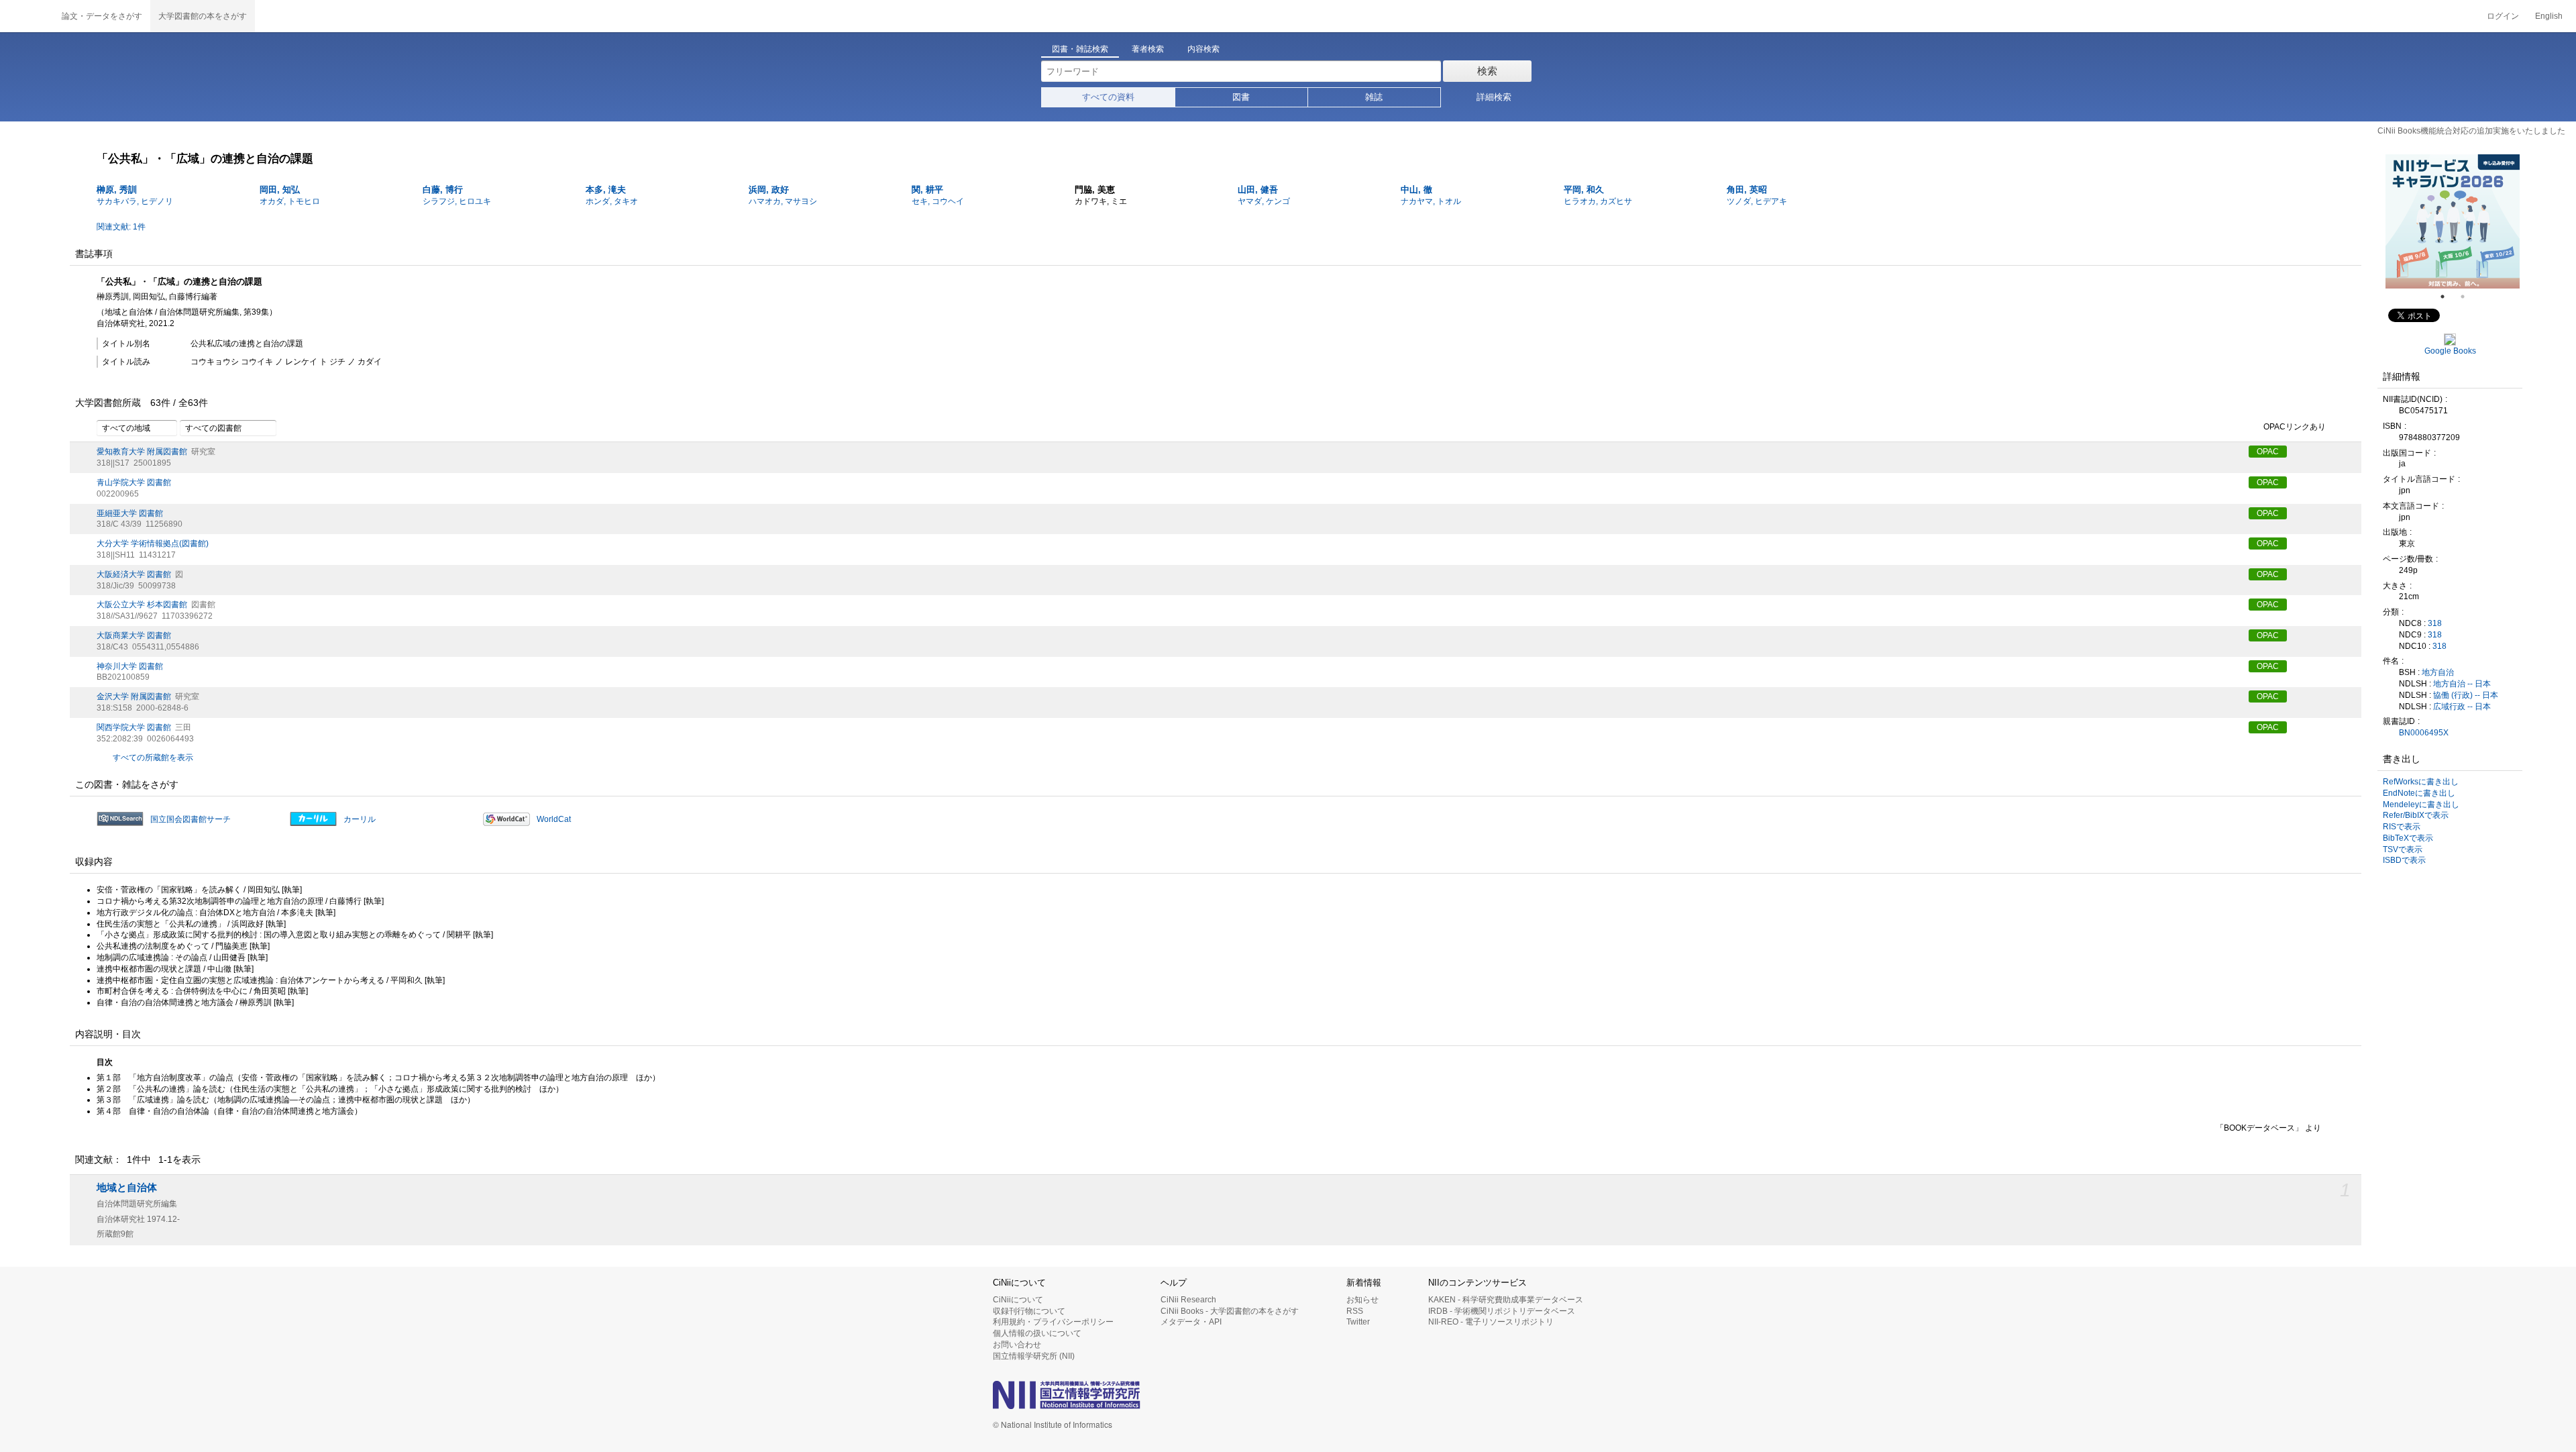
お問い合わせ (1017, 1345)
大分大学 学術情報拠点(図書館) (153, 543)
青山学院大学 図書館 (134, 482)
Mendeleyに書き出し (2421, 805)
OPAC (2268, 452)
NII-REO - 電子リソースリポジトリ (1491, 1322)
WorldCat (554, 819)
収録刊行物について (1029, 1311)
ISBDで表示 (2404, 860)
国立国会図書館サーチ (191, 819)
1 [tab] (2448, 297)
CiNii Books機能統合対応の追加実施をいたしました (2471, 131)
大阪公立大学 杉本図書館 (142, 605)
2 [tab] (2468, 297)
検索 (1487, 71)
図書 (1241, 97)
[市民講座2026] (2453, 221)
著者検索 (1148, 49)
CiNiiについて (1018, 1300)
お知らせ (1362, 1300)
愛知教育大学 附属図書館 (142, 452)
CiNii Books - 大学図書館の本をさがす (1230, 1311)
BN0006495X (2424, 733)
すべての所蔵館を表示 (153, 758)
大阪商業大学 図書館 (134, 635)
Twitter (1358, 1322)
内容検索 (1203, 49)
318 (2435, 623)
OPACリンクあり (2295, 427)
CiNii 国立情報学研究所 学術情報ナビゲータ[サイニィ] (27, 16)
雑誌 (1374, 97)
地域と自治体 (127, 1188)
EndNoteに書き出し (2419, 793)
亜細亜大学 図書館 (130, 513)
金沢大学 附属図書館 (134, 696)
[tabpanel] (2453, 221)
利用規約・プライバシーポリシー (1053, 1322)
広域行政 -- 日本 (2462, 707)
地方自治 (2438, 672)
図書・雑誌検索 (1080, 49)
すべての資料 (1108, 97)
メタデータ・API (1191, 1322)
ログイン (2503, 16)
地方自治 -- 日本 (2462, 684)
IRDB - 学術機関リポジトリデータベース (1502, 1311)
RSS (1355, 1311)
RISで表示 (2402, 827)
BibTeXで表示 (2408, 838)
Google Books (2450, 351)
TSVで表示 (2403, 849)
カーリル (360, 819)
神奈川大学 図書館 (130, 666)
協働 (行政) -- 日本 (2466, 695)
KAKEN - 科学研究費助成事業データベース (1506, 1300)
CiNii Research (1188, 1300)
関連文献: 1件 (121, 227)
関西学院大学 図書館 (134, 727)
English (2549, 16)
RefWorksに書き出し (2421, 782)
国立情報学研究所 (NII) (1034, 1356)
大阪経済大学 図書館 (134, 574)
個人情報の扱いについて (1037, 1333)
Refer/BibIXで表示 (2416, 815)
